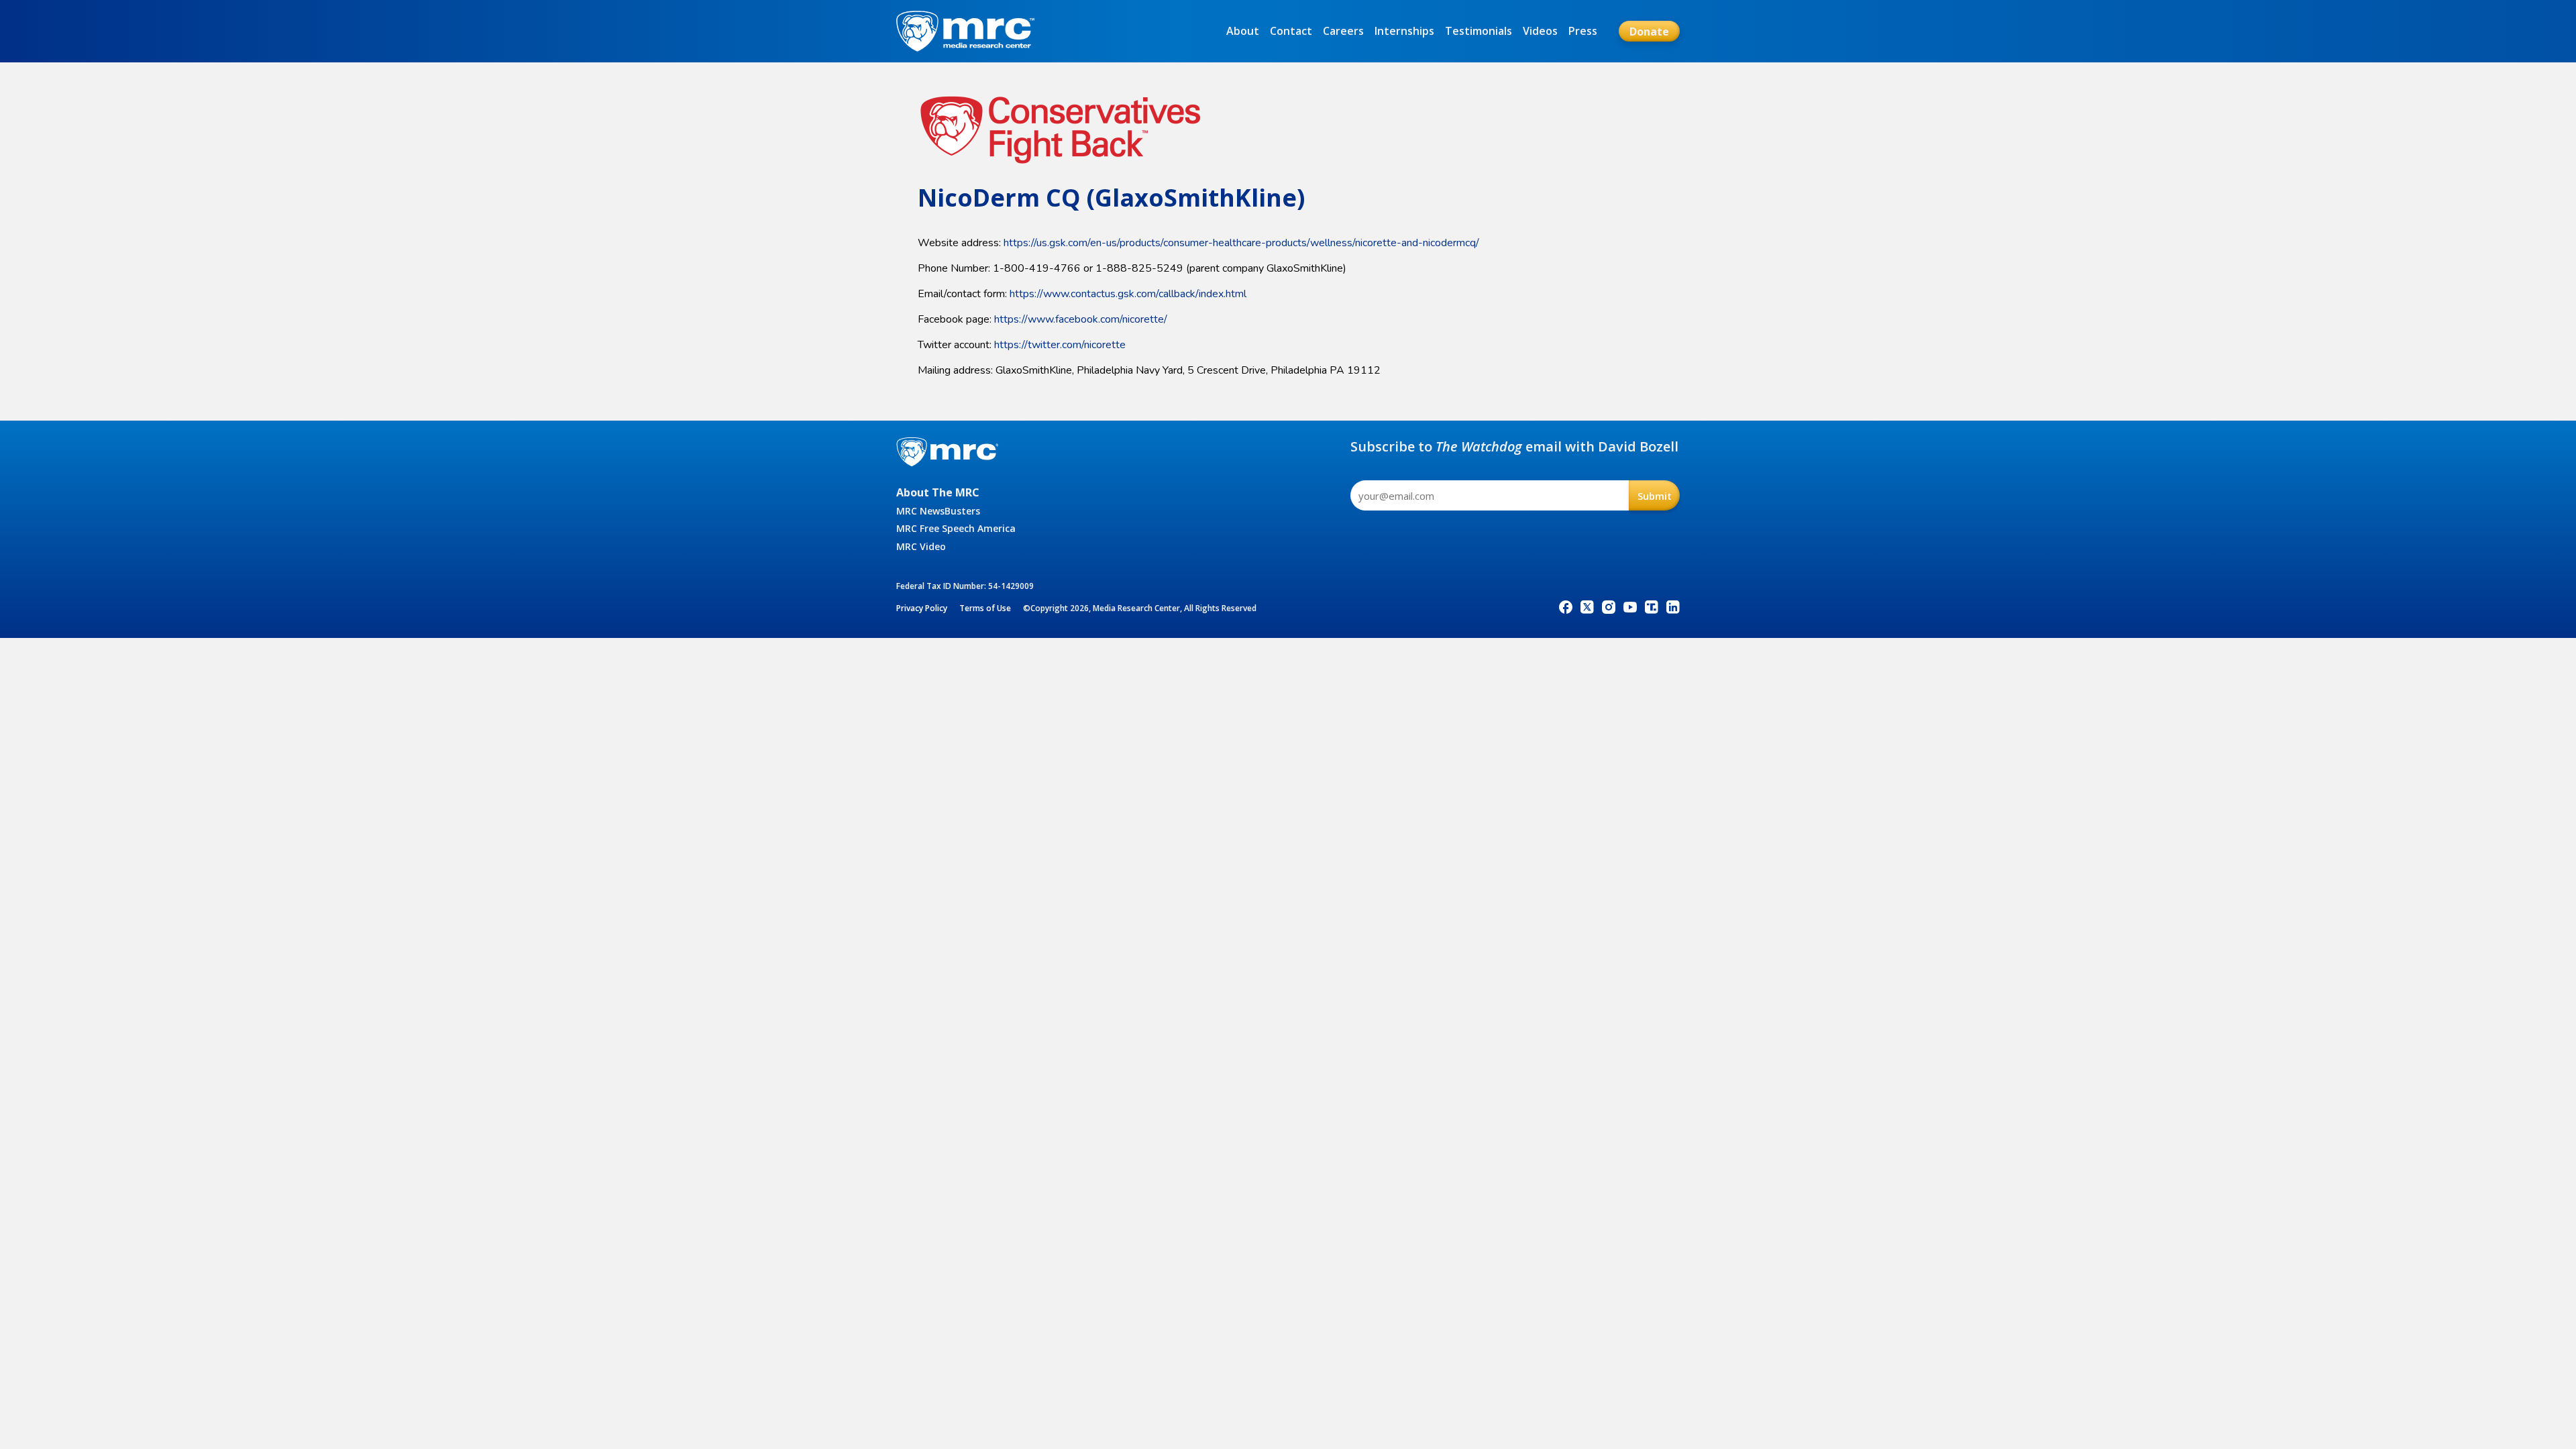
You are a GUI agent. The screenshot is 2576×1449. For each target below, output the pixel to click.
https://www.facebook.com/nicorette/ (1081, 319)
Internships (1404, 31)
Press (1583, 31)
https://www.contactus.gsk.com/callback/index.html (1128, 294)
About (1243, 31)
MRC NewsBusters (938, 511)
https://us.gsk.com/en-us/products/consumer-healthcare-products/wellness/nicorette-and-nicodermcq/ (1241, 243)
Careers (1343, 31)
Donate (1649, 32)
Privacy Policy (922, 608)
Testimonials (1479, 31)
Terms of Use (985, 608)
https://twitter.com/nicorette (1060, 345)
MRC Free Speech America (956, 528)
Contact (1291, 31)
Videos (1540, 31)
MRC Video (921, 546)
